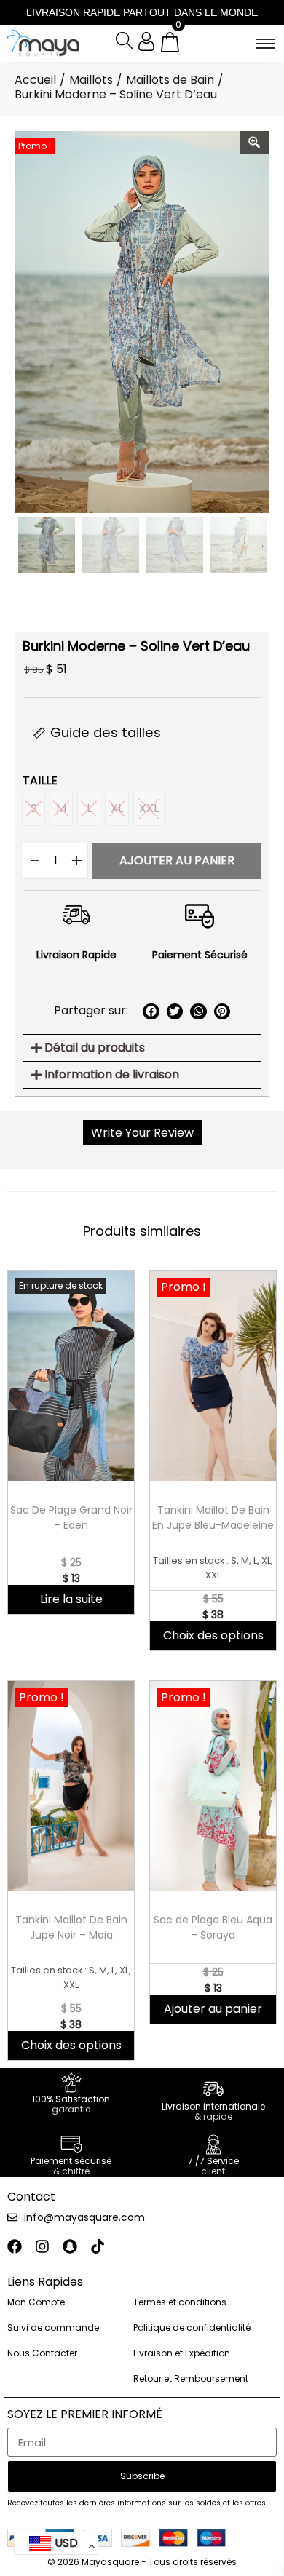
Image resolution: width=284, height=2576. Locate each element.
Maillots (91, 80)
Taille (40, 780)
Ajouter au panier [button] (213, 2009)
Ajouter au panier (177, 860)
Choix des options (213, 1635)
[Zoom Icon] (255, 143)
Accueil (35, 80)
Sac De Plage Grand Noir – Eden (71, 1518)
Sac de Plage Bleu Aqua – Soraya (213, 1927)
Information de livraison (112, 1074)
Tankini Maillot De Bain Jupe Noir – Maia (71, 1927)
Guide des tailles (106, 732)
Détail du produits (95, 1048)
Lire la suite (71, 1599)
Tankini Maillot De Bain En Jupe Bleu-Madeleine (213, 1518)
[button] (151, 1012)
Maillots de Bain (170, 80)
